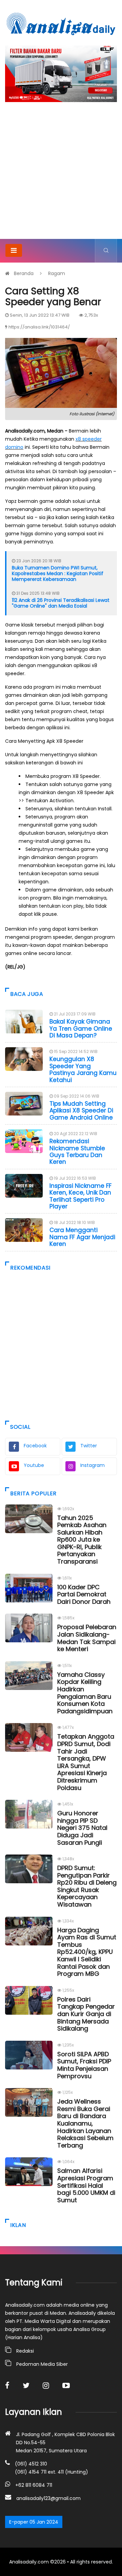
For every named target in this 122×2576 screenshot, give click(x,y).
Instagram (93, 1465)
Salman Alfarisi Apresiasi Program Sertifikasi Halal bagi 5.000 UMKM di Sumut (86, 2185)
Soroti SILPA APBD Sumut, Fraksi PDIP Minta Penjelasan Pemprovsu (84, 2065)
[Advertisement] (61, 175)
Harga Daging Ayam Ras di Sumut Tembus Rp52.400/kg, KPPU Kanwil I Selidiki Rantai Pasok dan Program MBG (87, 1952)
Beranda (24, 273)
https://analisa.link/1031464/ (39, 327)
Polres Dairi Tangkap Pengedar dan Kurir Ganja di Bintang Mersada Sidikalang (86, 2014)
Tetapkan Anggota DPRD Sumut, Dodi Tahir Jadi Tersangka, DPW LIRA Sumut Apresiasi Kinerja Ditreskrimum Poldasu (86, 1762)
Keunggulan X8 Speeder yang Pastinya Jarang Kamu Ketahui (83, 1069)
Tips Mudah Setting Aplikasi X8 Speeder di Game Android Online (81, 1111)
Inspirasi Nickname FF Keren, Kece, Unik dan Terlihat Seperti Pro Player (80, 1196)
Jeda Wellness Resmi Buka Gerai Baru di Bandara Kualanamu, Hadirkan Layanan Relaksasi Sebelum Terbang (85, 2123)
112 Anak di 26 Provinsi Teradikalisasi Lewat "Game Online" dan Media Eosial (61, 603)
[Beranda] (61, 24)
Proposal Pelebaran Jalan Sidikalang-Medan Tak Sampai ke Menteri (87, 1638)
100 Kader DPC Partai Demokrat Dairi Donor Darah (84, 1594)
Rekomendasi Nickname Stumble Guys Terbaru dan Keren (77, 1151)
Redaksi (25, 2351)
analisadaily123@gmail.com (48, 2498)
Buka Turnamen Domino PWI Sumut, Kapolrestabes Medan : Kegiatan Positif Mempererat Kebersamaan (58, 573)
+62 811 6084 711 (34, 2485)
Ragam (57, 273)
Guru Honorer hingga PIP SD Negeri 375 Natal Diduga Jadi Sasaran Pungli (82, 1828)
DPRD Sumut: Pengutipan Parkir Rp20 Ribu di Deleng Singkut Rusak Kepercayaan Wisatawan (87, 1886)
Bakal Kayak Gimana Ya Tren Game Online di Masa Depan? (81, 1028)
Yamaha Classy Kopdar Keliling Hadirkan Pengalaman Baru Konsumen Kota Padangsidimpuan (85, 1693)
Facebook (35, 1446)
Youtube (34, 1465)
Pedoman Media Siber (42, 2364)
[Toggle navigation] (14, 250)
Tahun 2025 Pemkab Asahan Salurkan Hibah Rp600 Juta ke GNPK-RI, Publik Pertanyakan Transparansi (82, 1540)
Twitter (89, 1446)
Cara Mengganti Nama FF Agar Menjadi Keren (82, 1237)
